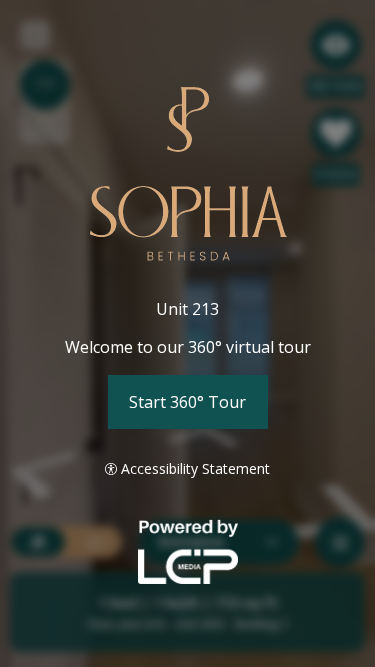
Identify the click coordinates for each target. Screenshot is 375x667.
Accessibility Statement (195, 468)
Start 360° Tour (187, 402)
